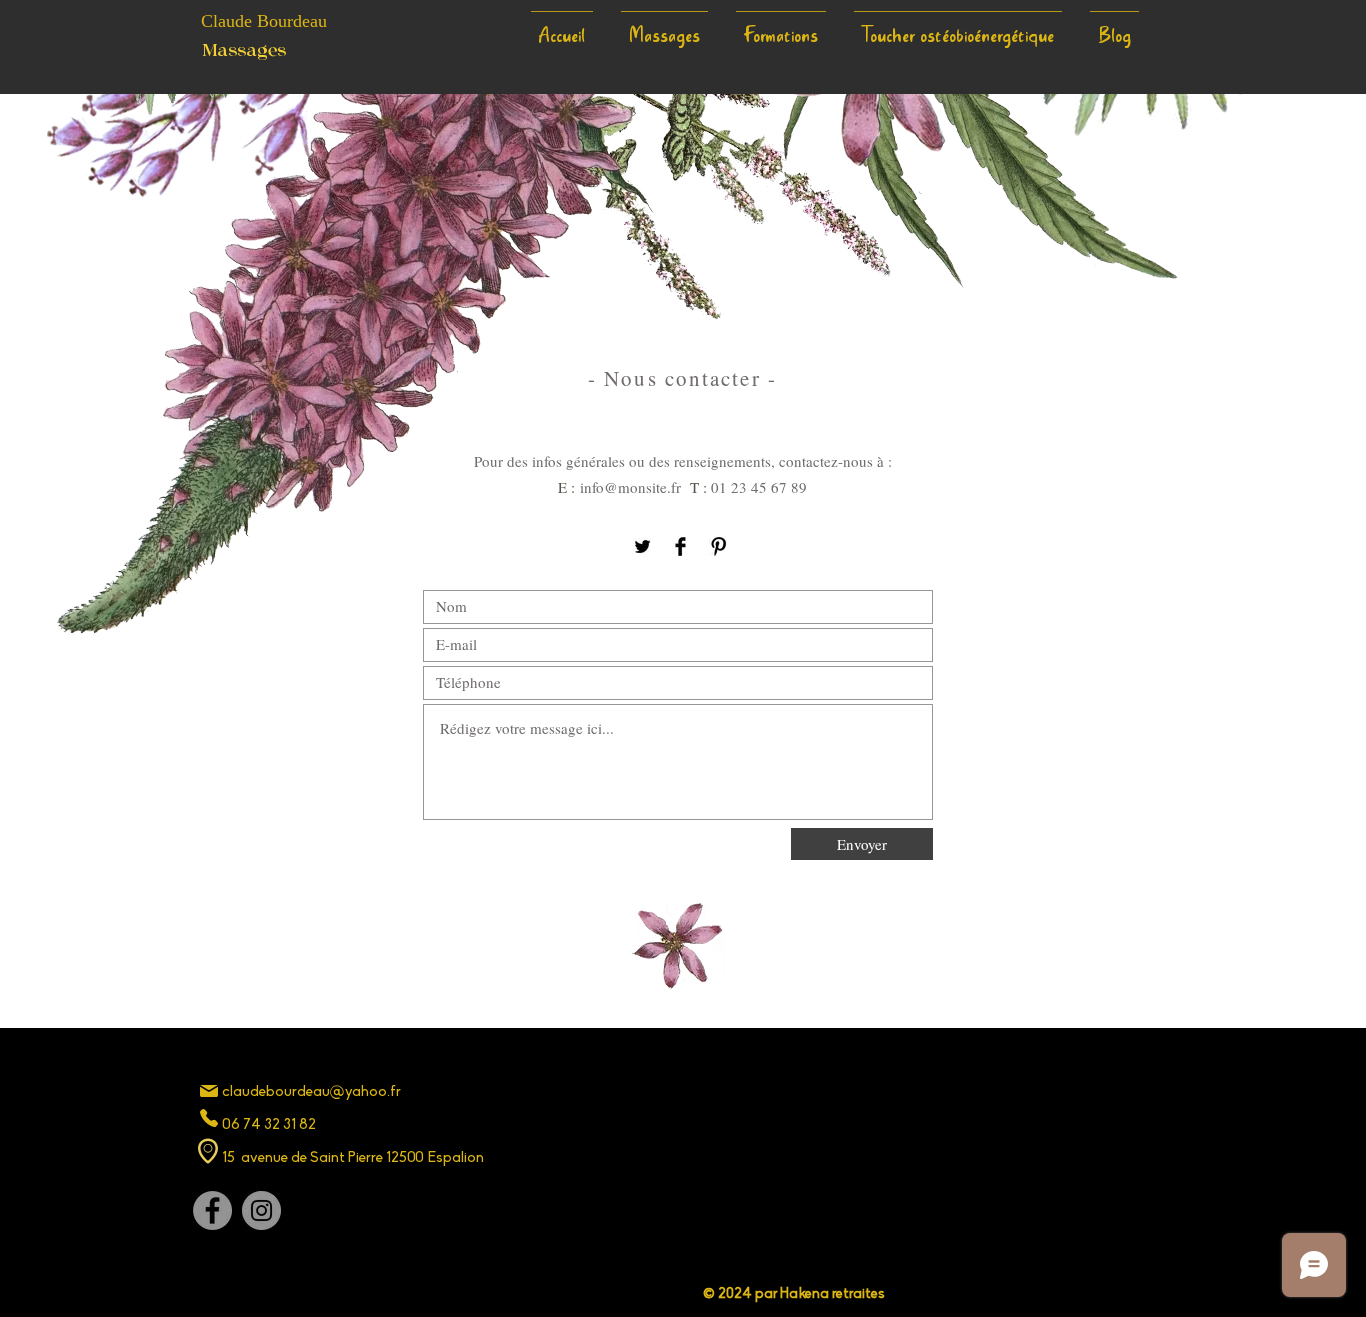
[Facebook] (680, 546)
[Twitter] (642, 546)
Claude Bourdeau (264, 21)
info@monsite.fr (630, 487)
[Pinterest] (718, 546)
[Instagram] (261, 1210)
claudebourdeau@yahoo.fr (311, 1092)
